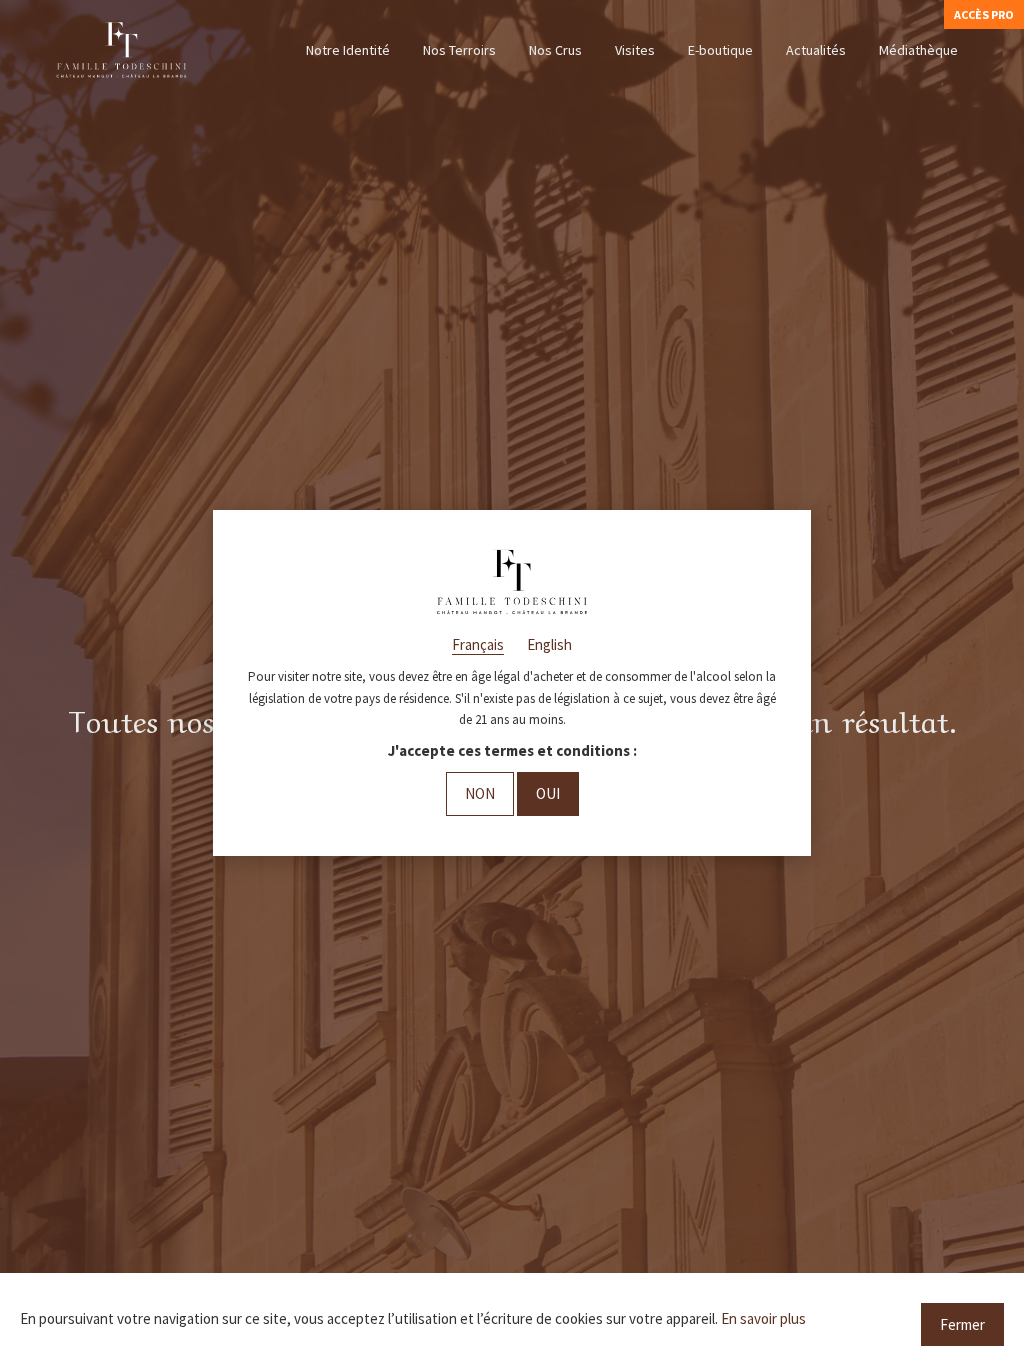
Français (478, 644)
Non (480, 793)
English (549, 644)
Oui (548, 793)
